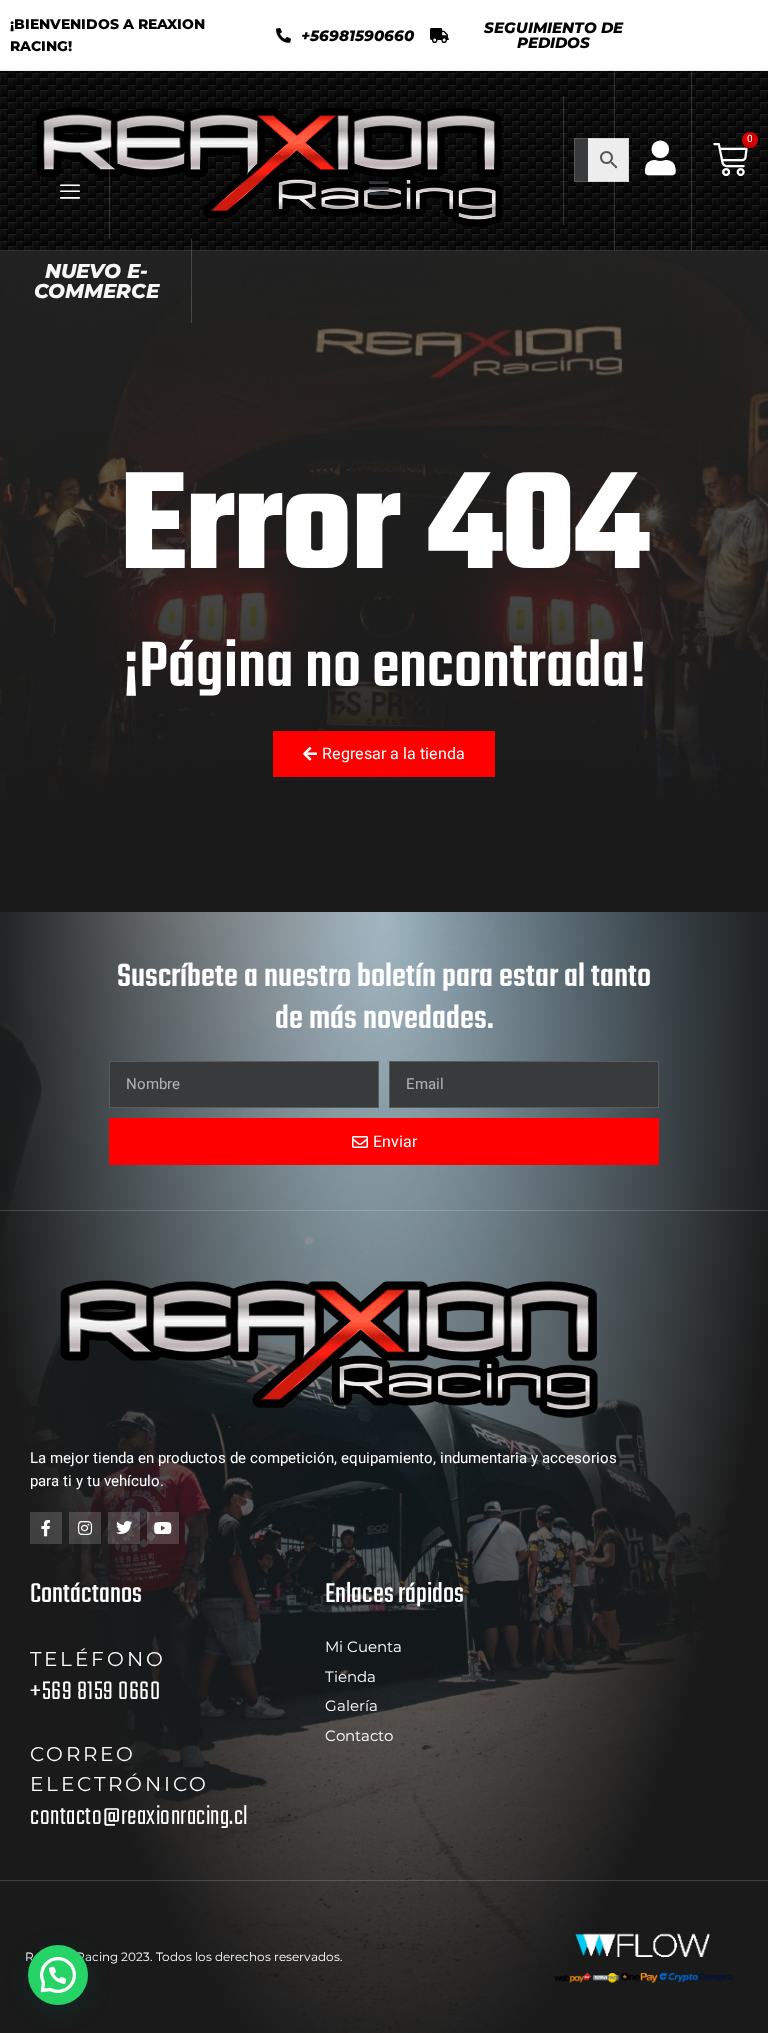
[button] (539, 35)
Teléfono (98, 1659)
